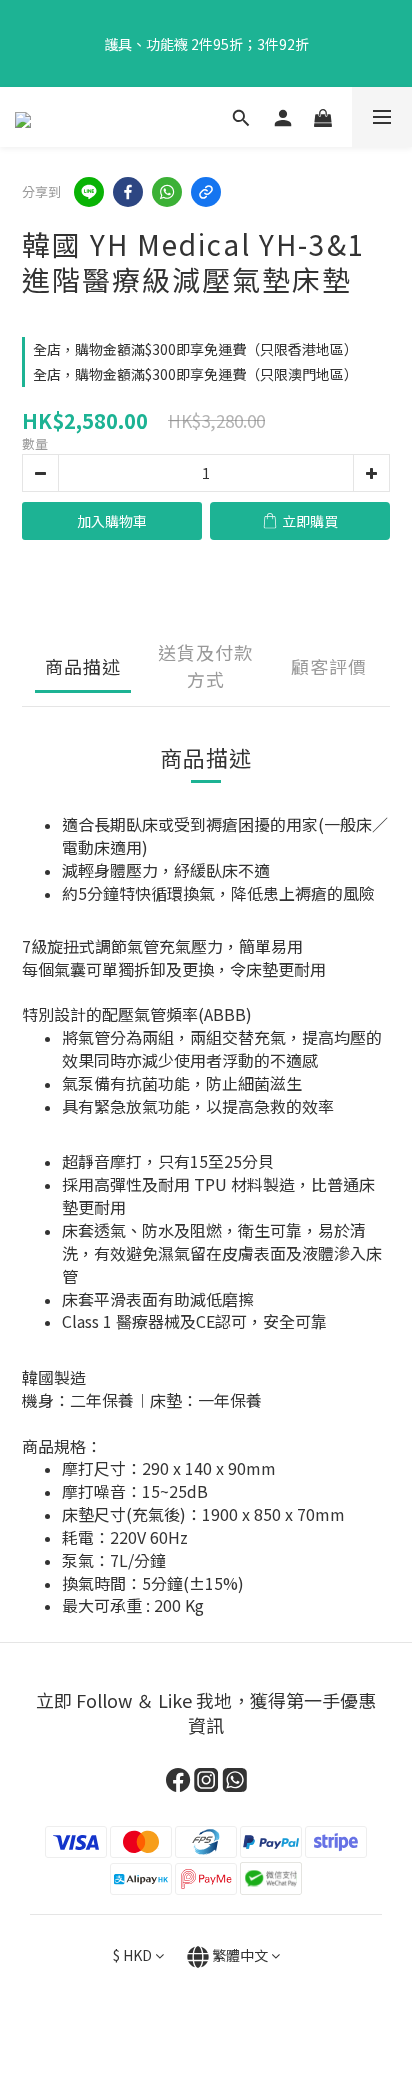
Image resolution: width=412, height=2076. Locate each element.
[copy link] (206, 192)
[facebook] (128, 192)
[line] (89, 192)
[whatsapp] (167, 192)
